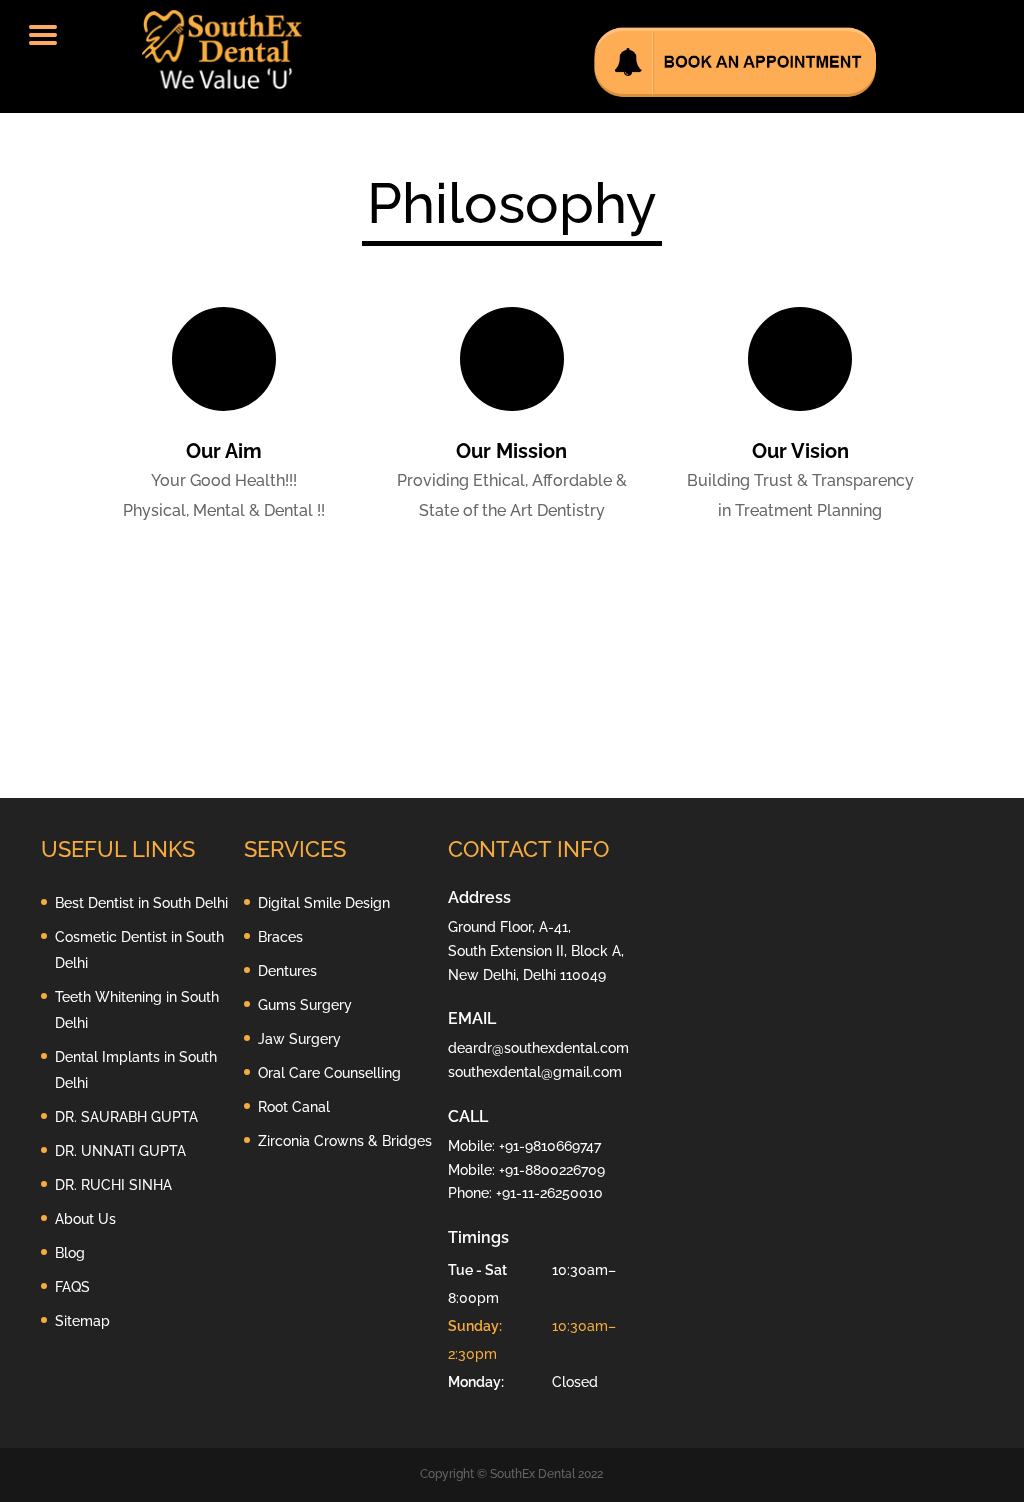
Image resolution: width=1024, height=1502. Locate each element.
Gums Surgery (305, 1005)
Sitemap (82, 1321)
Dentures (287, 971)
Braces (280, 937)
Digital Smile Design (324, 903)
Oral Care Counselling (329, 1073)
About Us (85, 1219)
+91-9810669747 (550, 1146)
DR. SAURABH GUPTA (126, 1117)
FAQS (72, 1287)
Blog (70, 1253)
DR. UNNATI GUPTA (120, 1151)
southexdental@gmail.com (535, 1072)
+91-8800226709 (552, 1170)
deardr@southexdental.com (538, 1048)
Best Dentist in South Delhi (141, 903)
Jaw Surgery (299, 1039)
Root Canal (294, 1107)
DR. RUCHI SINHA (113, 1185)
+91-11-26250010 (549, 1193)
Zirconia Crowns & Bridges (345, 1141)
